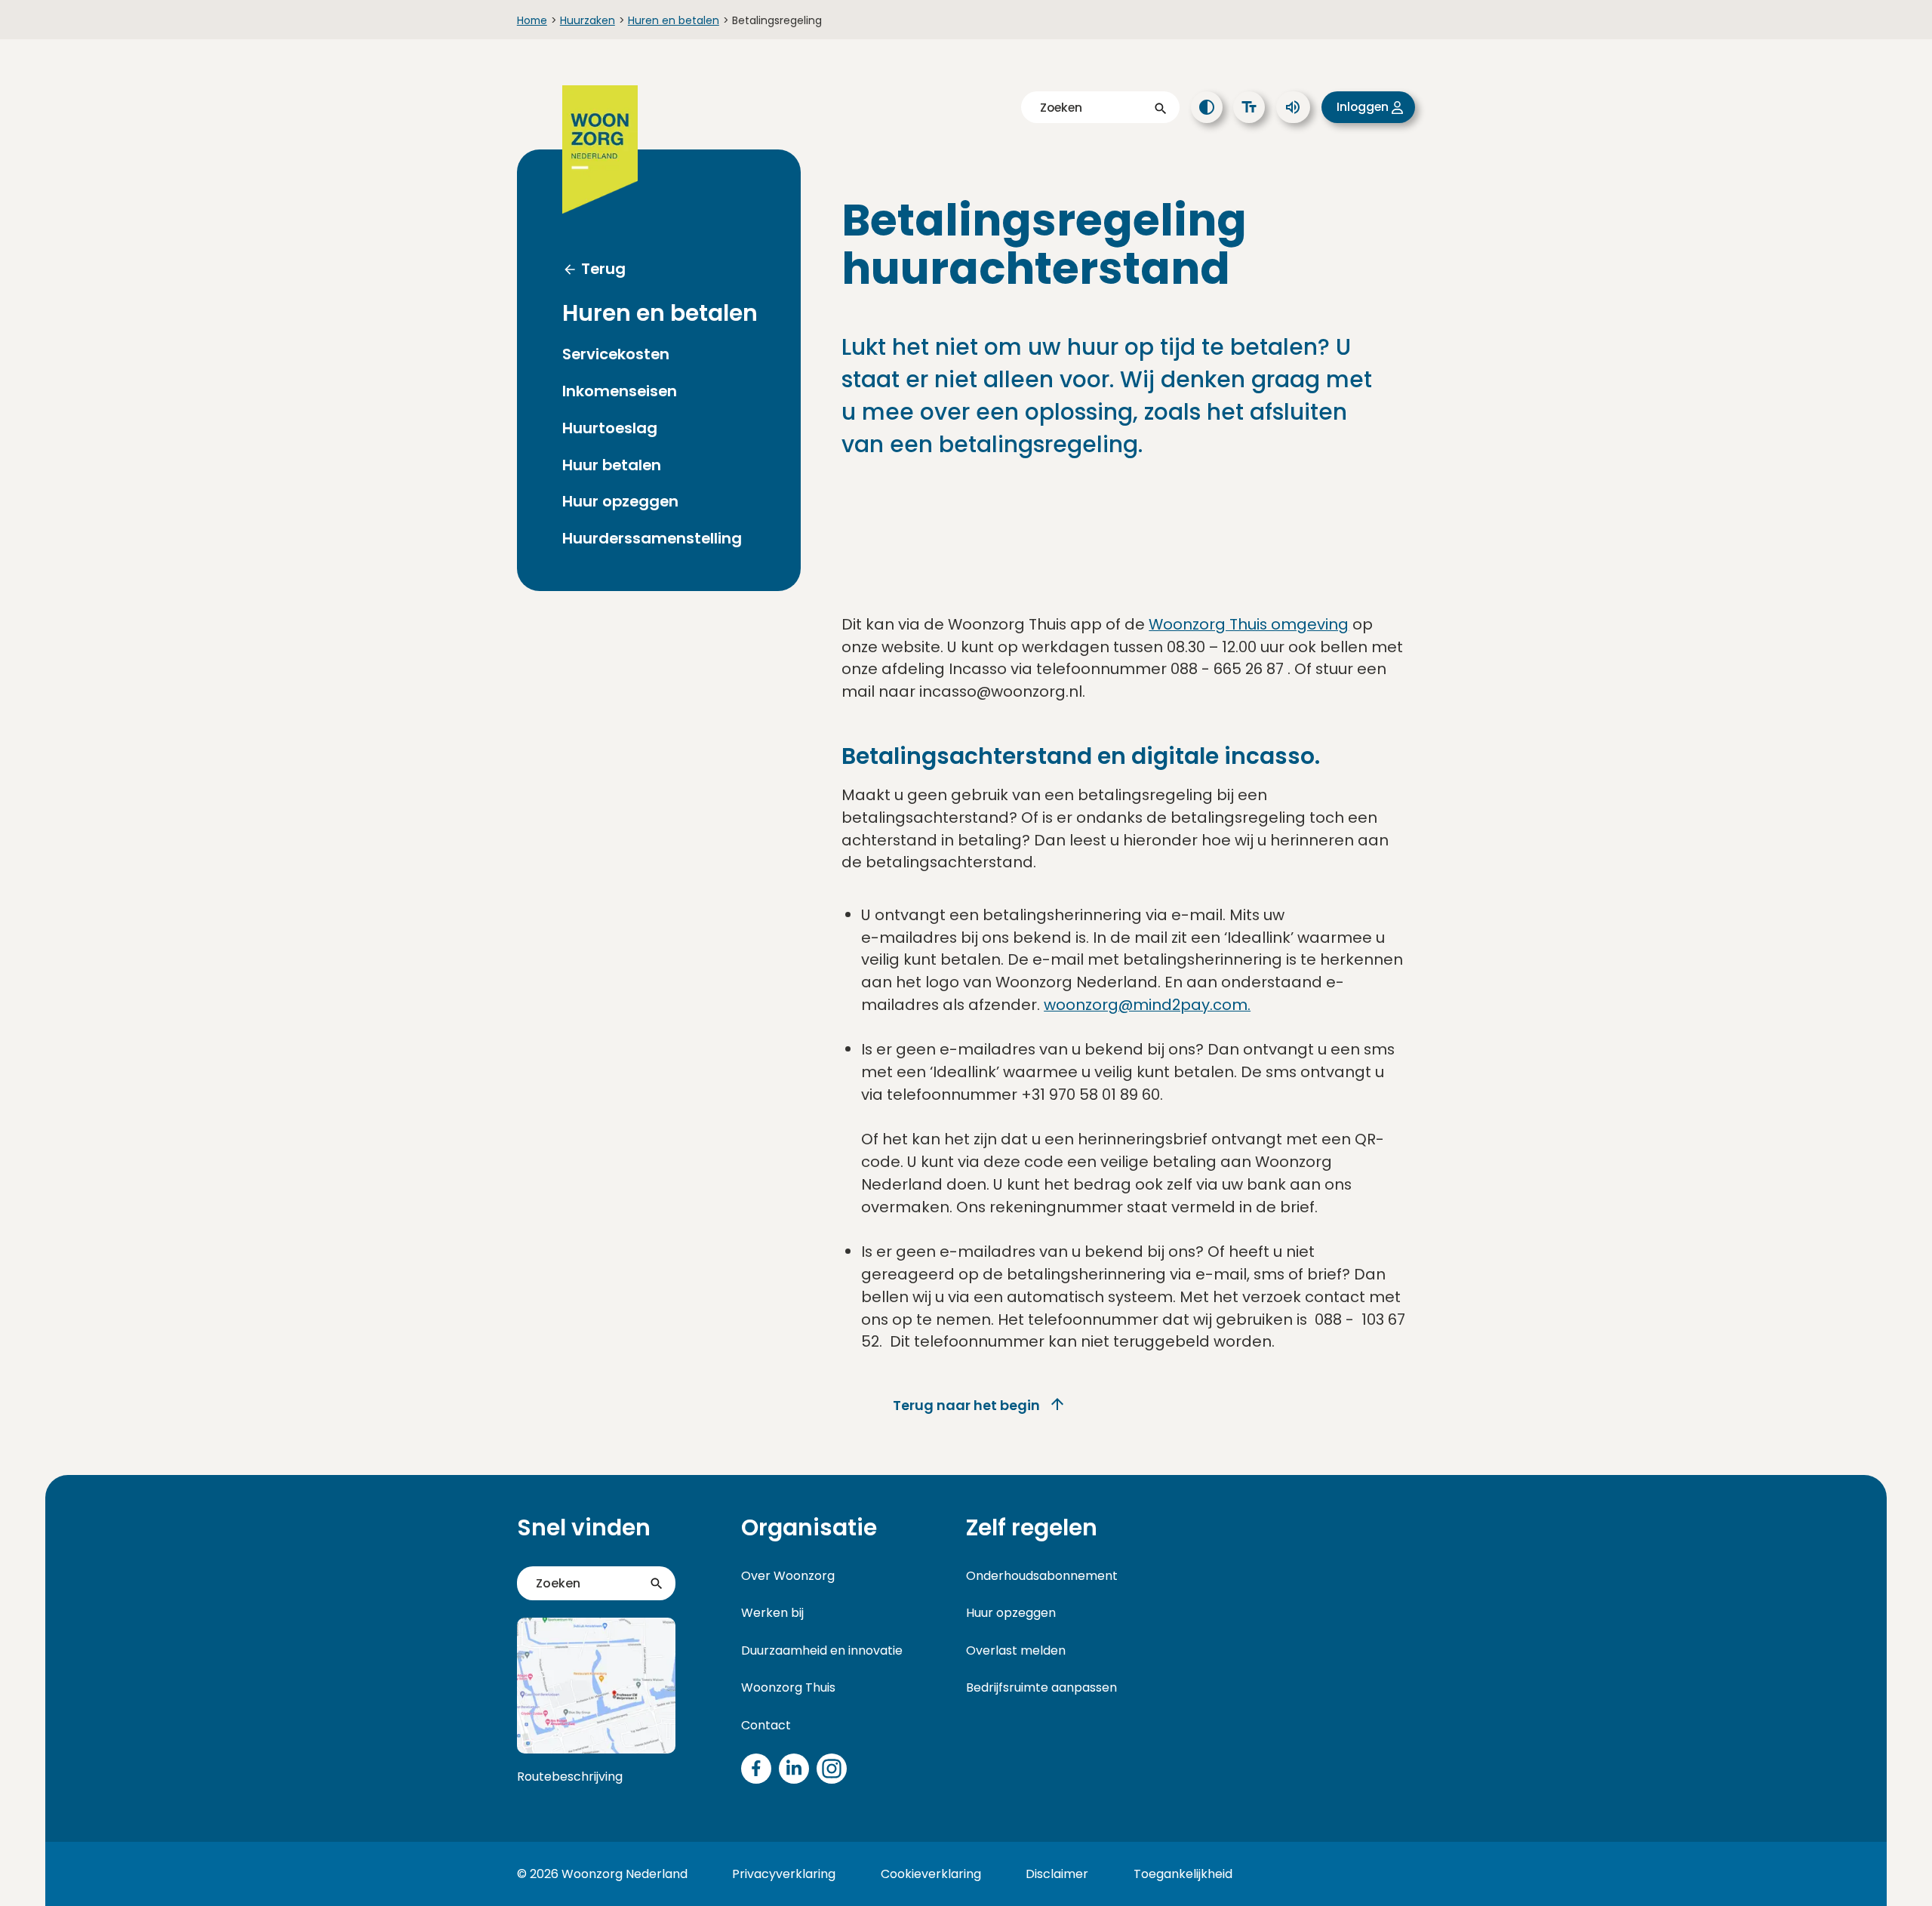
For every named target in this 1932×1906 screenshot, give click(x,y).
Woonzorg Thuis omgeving (1249, 624)
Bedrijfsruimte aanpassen (1041, 1687)
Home (532, 20)
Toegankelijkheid (1183, 1874)
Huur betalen (612, 465)
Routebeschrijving (570, 1777)
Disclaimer (1057, 1874)
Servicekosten (616, 354)
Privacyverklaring (784, 1874)
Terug (603, 269)
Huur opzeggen (620, 502)
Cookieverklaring (931, 1874)
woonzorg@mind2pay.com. (1147, 1005)
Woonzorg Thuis (788, 1687)
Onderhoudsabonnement (1042, 1576)
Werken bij (772, 1613)
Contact (766, 1725)
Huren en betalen (674, 20)
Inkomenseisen (620, 391)
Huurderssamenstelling (652, 539)
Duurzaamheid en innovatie (822, 1650)
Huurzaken (588, 20)
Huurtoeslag (610, 428)
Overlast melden (1016, 1650)
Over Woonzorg (788, 1576)
